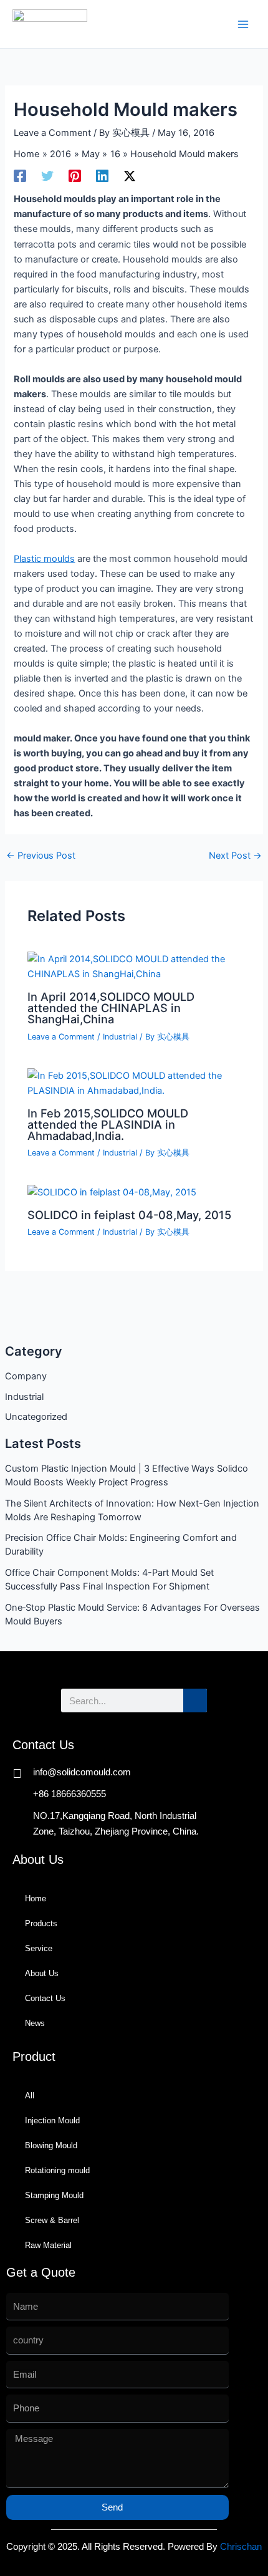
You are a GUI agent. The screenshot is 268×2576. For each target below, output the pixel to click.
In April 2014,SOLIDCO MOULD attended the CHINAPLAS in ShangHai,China (111, 1008)
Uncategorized (36, 1417)
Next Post (235, 856)
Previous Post (41, 856)
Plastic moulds (44, 559)
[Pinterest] (75, 176)
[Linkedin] (102, 176)
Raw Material (48, 2245)
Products (41, 1923)
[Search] (195, 1700)
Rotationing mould (57, 2170)
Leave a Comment (52, 133)
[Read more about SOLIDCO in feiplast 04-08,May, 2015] (112, 1192)
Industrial (24, 1397)
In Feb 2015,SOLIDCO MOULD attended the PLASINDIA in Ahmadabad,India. (108, 1124)
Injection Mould (52, 2120)
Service (39, 1948)
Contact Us (45, 1998)
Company (26, 1376)
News (35, 2023)
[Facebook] (20, 176)
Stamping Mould (54, 2195)
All (30, 2096)
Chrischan (241, 2547)
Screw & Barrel (52, 2220)
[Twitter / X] (130, 176)
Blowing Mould (51, 2145)
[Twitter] (47, 176)
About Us (42, 1973)
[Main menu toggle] (243, 24)
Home (36, 1898)
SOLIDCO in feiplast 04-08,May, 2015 (129, 1215)
